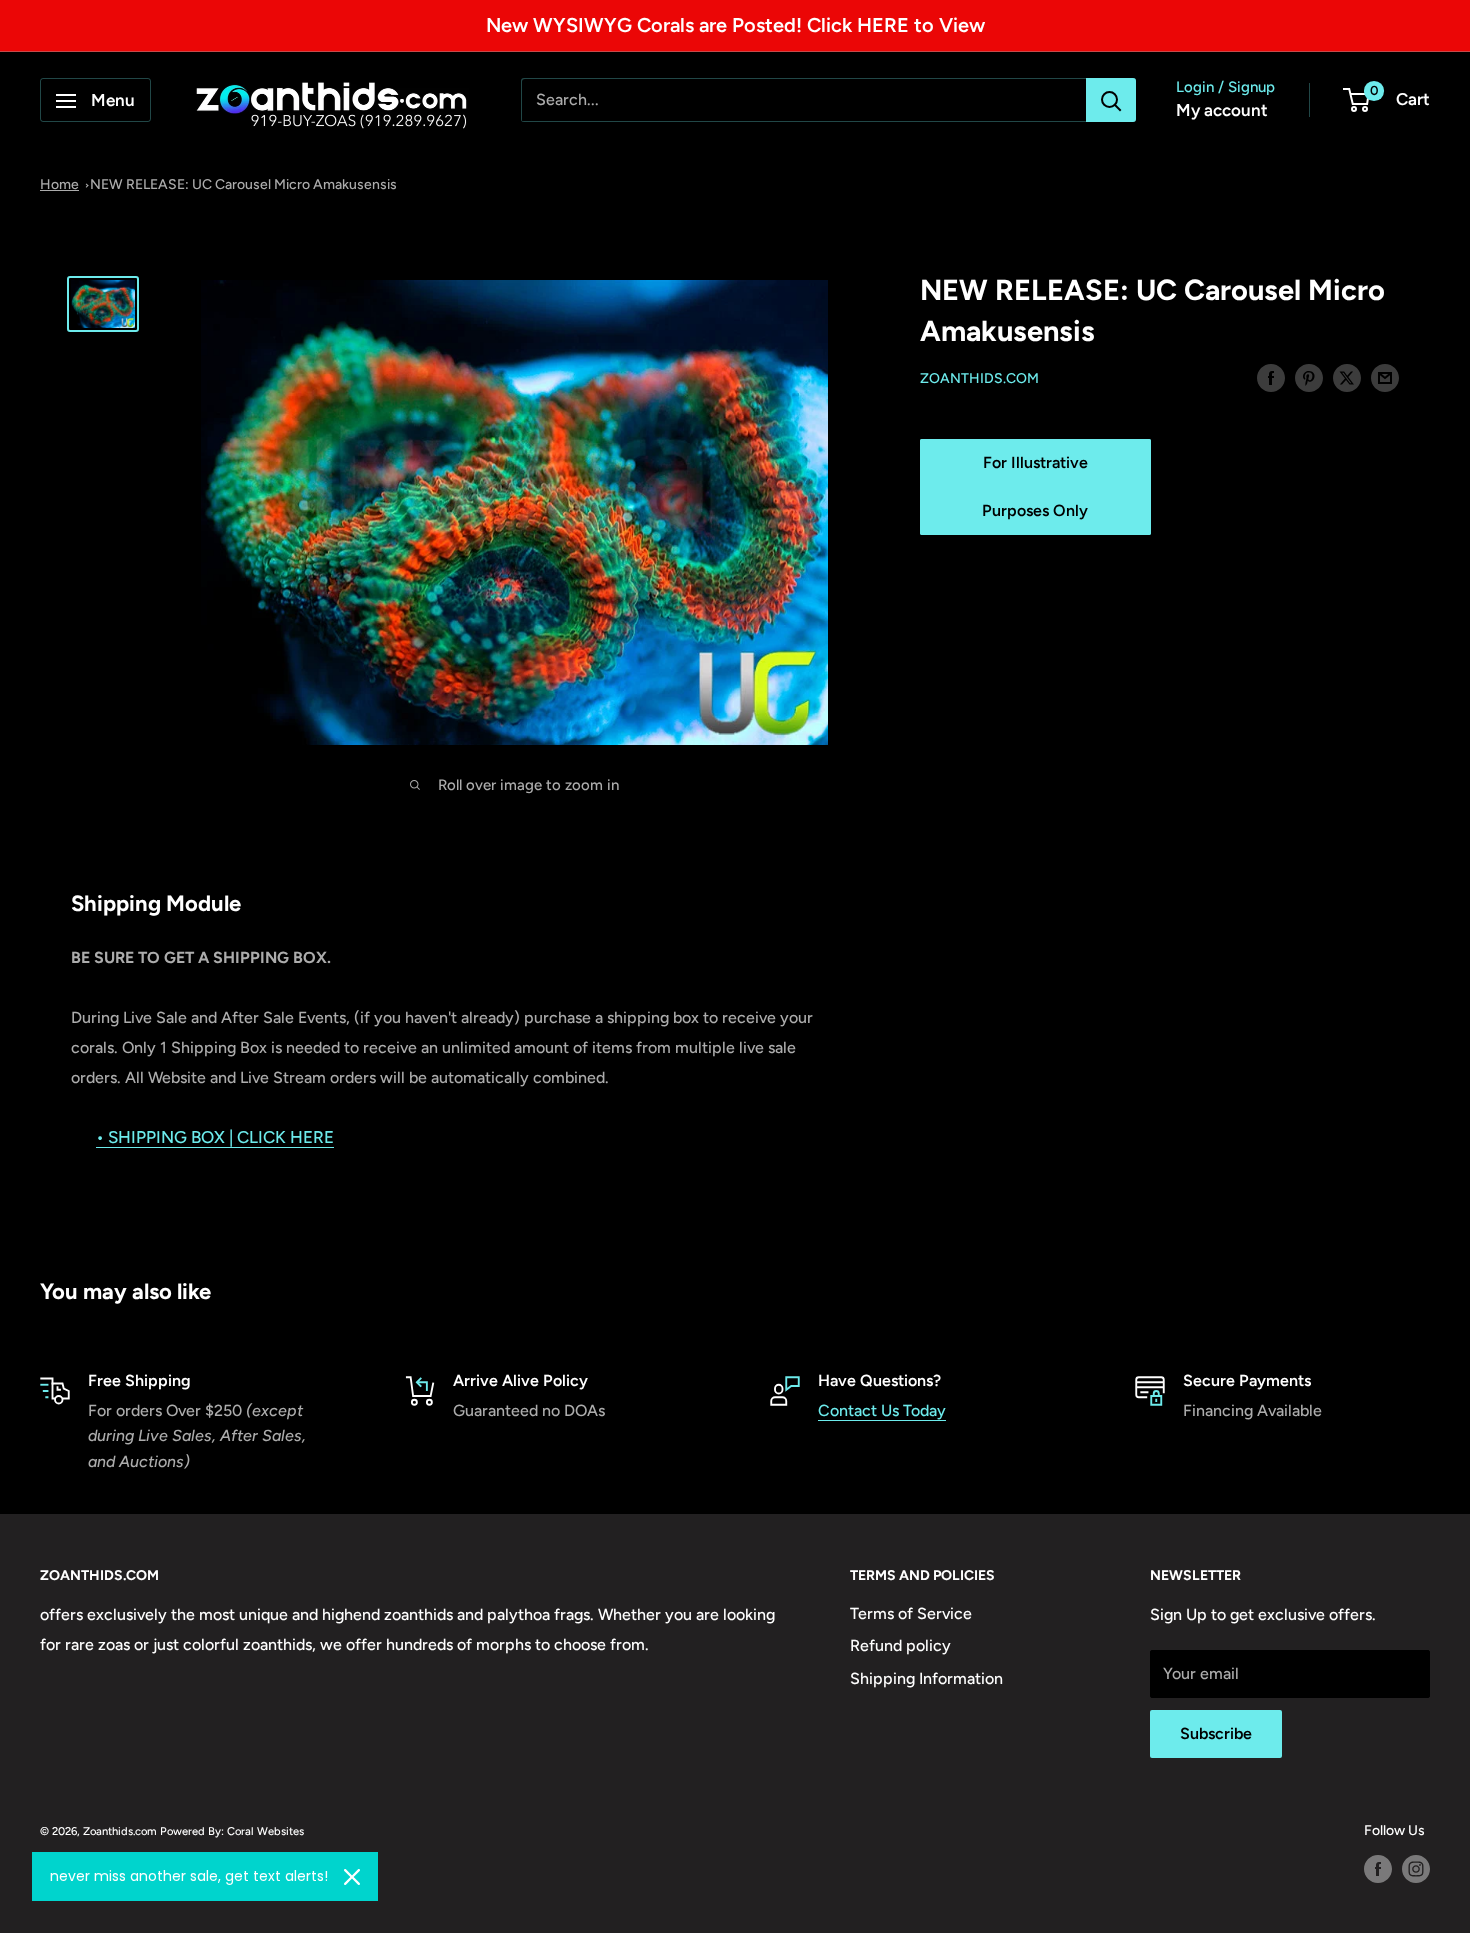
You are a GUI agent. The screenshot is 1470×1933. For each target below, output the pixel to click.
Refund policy (900, 1645)
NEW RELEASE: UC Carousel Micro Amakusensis (243, 184)
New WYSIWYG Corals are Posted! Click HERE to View (735, 25)
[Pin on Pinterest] (1309, 377)
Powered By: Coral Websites (232, 1831)
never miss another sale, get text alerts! (189, 1876)
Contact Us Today (882, 1410)
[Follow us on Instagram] (1416, 1869)
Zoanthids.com (979, 378)
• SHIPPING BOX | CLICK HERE (215, 1137)
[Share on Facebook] (1271, 377)
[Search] (1111, 101)
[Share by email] (1385, 377)
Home (59, 184)
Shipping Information (926, 1678)
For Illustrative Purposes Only (1035, 486)
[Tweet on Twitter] (1347, 377)
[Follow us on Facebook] (1378, 1869)
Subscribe (1216, 1733)
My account (1222, 111)
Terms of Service (911, 1613)
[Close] (352, 1877)
